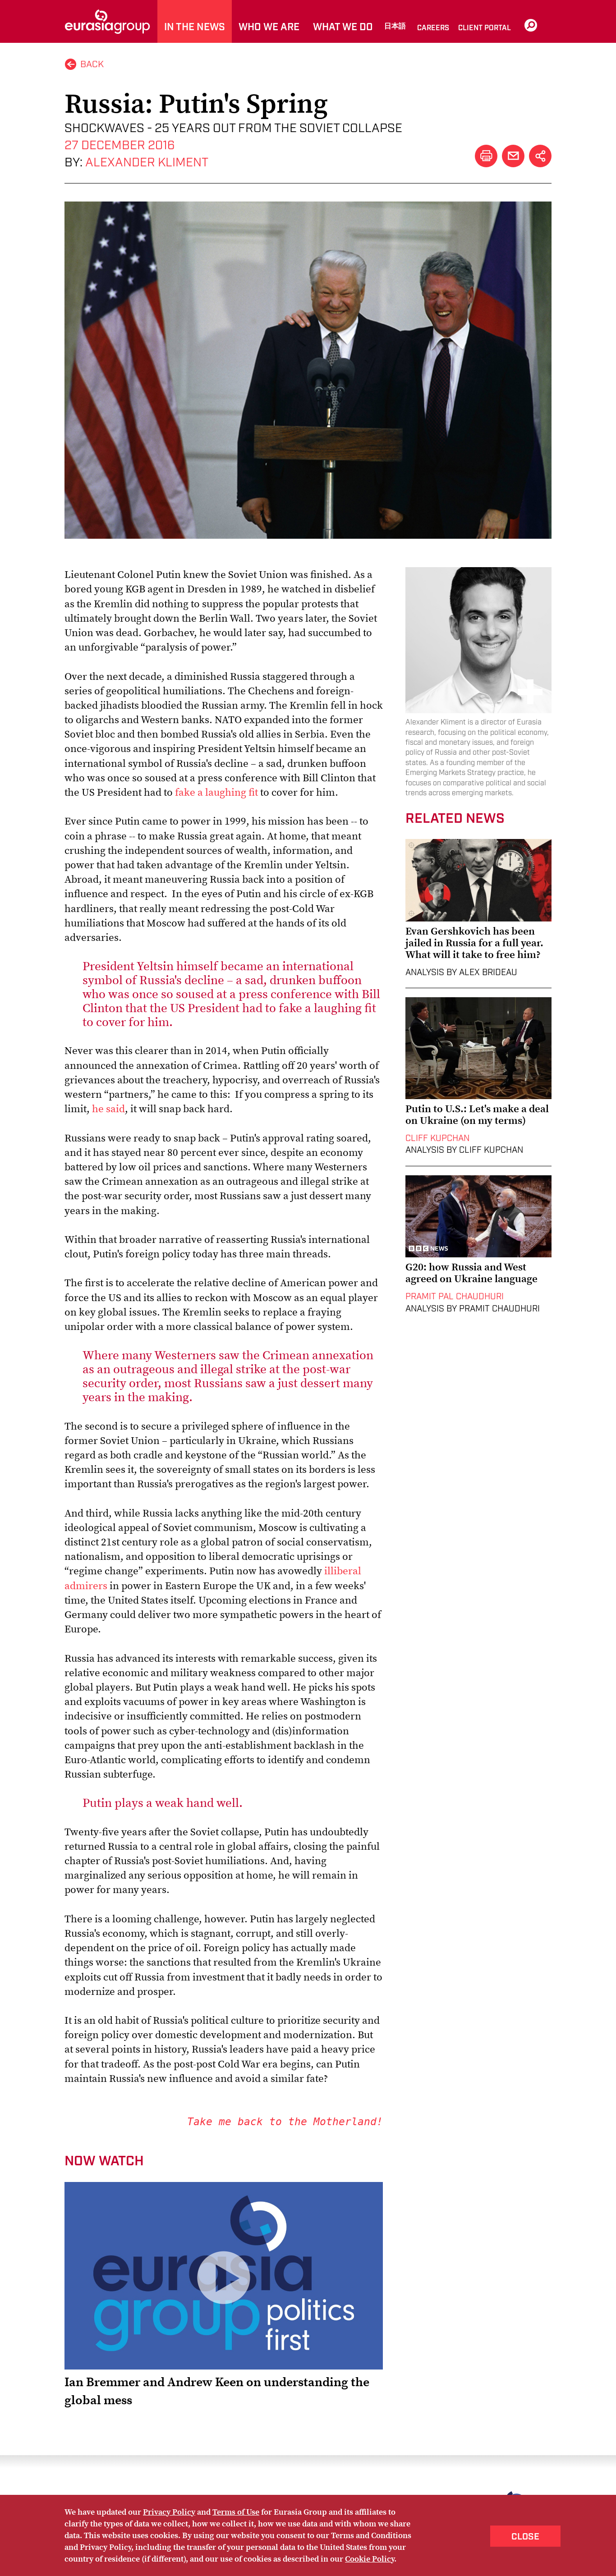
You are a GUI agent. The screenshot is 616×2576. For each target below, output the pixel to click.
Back (92, 64)
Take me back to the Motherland (282, 2122)
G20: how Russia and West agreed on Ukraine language (471, 1273)
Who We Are (269, 27)
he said (108, 1109)
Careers (433, 28)
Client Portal (485, 28)
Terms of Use (236, 2512)
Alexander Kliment (147, 163)
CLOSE (525, 2537)
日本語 (395, 26)
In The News (195, 27)
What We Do (343, 27)
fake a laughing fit (216, 792)
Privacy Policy (169, 2512)
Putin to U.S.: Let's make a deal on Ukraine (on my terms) (477, 1114)
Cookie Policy (370, 2559)
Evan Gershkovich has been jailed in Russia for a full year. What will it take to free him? (474, 943)
